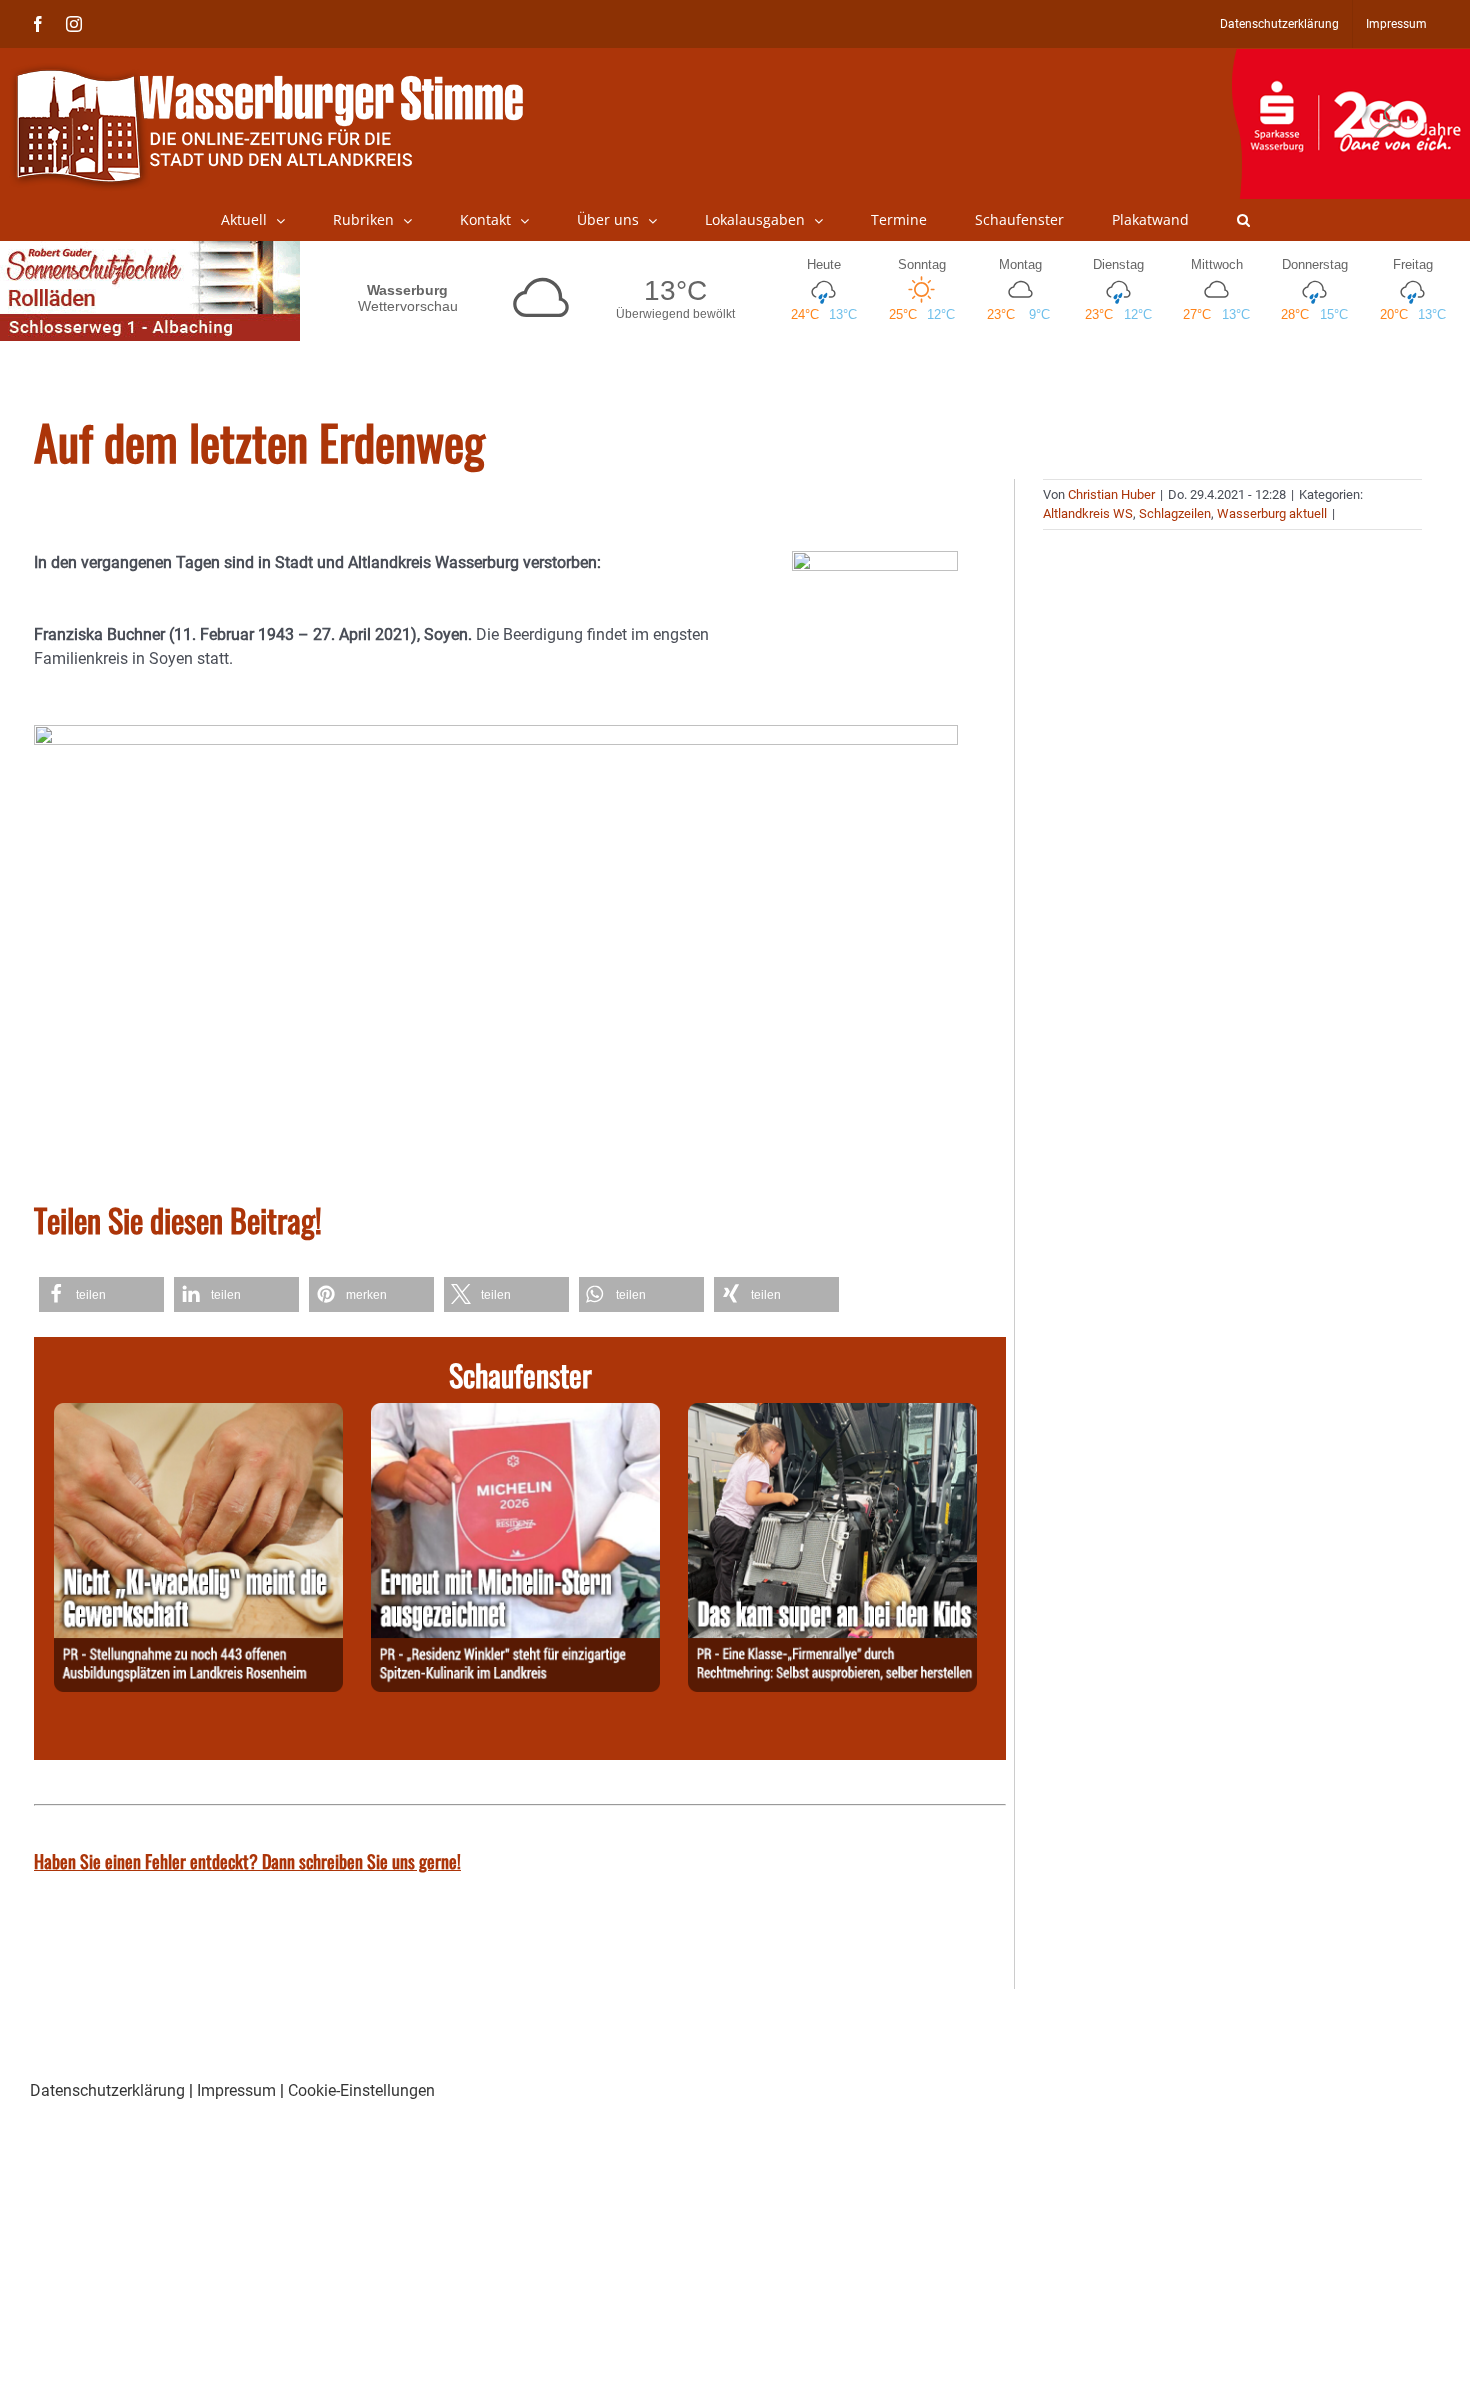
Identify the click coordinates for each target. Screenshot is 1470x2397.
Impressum (236, 2090)
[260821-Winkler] (515, 1414)
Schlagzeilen (1175, 513)
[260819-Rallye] (832, 1414)
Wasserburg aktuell (1272, 513)
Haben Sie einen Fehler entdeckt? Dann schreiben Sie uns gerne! (247, 1861)
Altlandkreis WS (1088, 513)
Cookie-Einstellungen (361, 2090)
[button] (1243, 220)
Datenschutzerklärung (107, 2090)
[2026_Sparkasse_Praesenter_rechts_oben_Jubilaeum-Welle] (1350, 59)
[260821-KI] (198, 1414)
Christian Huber (1111, 494)
